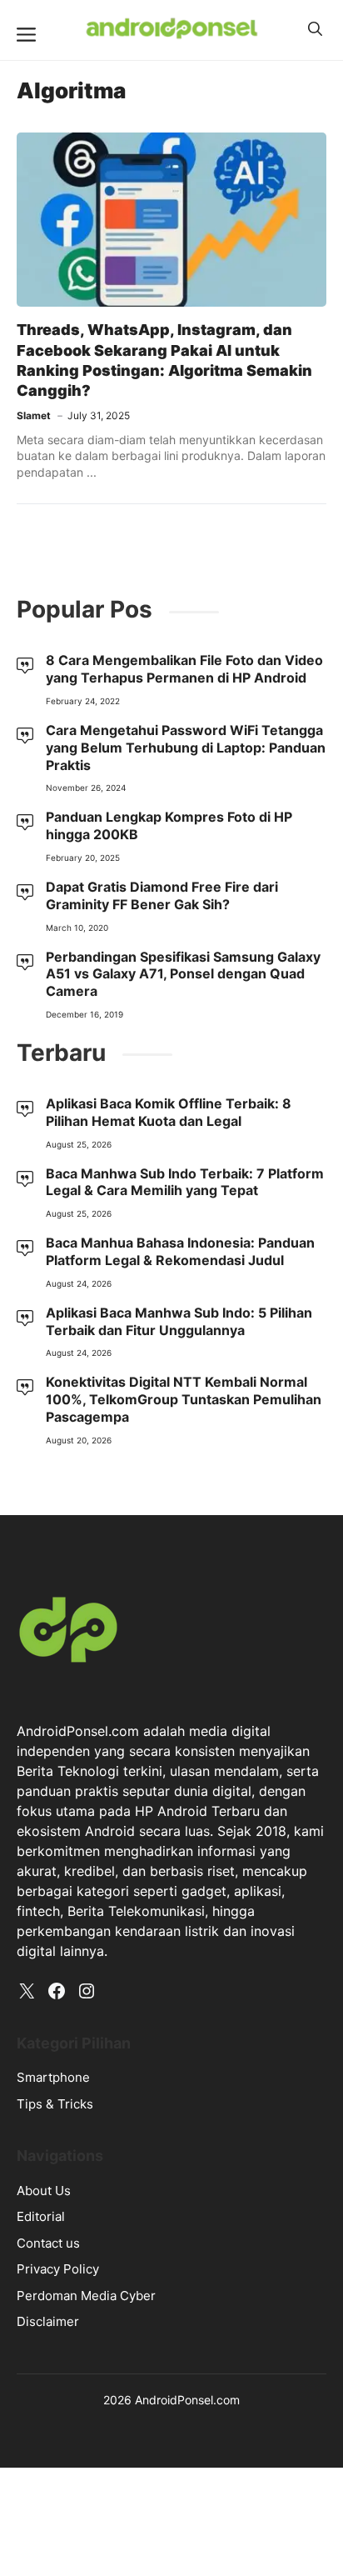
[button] (315, 29)
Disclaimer (48, 2321)
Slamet (34, 415)
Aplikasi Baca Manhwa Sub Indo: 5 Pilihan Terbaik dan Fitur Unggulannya (179, 1321)
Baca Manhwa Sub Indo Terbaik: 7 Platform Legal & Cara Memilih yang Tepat (185, 1182)
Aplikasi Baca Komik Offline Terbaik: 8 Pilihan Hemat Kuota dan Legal (169, 1112)
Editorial (41, 2216)
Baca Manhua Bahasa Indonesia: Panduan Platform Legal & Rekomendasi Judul (180, 1251)
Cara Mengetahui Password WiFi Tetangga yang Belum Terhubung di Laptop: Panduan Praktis (186, 748)
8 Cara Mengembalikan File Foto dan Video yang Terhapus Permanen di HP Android (184, 669)
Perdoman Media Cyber (86, 2296)
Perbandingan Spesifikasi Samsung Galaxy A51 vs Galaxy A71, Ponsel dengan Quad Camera (183, 974)
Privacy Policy (58, 2269)
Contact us (48, 2243)
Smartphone (53, 2077)
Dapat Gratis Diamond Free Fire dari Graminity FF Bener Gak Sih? (162, 895)
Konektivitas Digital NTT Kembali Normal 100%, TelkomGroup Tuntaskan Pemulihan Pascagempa (184, 1399)
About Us (44, 2191)
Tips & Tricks (55, 2104)
